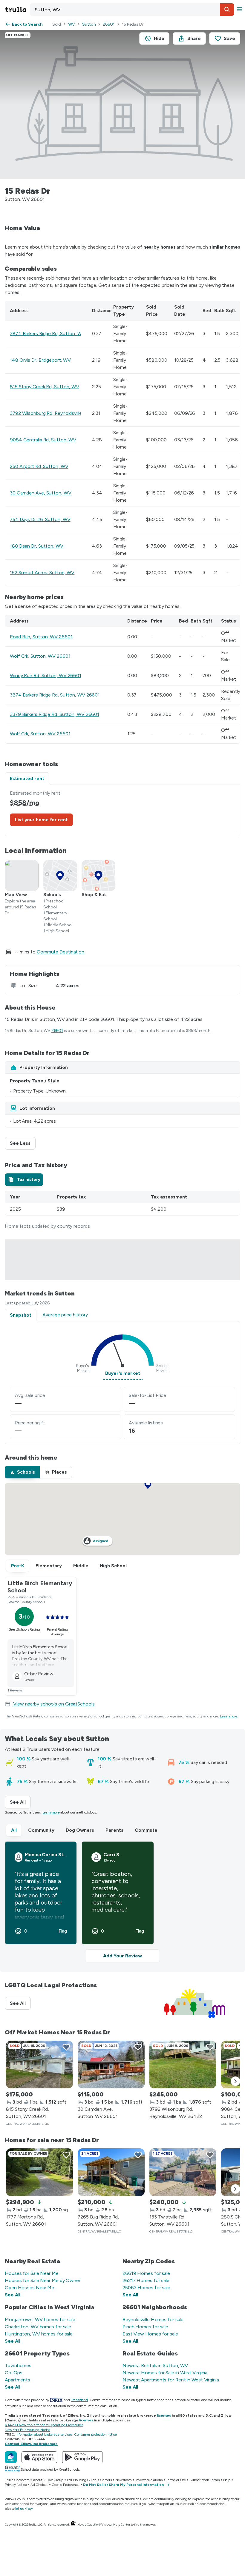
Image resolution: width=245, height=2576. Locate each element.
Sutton (89, 24)
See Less (23, 1143)
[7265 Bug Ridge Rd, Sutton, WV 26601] (111, 2172)
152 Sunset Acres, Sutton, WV (42, 573)
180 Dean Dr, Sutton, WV (37, 546)
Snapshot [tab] (21, 1315)
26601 (109, 24)
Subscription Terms (204, 2480)
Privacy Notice (16, 2485)
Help (227, 2480)
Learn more (229, 1716)
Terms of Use (176, 2480)
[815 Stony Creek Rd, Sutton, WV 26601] (39, 2065)
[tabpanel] (122, 810)
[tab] (24, 1180)
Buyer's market (123, 1373)
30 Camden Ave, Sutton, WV (41, 493)
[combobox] (132, 10)
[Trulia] (11, 2457)
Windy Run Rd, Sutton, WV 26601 (46, 675)
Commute (146, 1830)
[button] (227, 10)
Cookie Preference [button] (66, 2485)
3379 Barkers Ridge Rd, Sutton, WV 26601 (55, 714)
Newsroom (124, 2480)
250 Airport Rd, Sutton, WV (39, 466)
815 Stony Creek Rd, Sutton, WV (45, 387)
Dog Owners (80, 1830)
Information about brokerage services (44, 2435)
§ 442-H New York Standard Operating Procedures (44, 2425)
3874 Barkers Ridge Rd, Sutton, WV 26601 (55, 695)
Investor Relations (149, 2480)
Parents (114, 1830)
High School (113, 1566)
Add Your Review (122, 1956)
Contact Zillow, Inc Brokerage (31, 2444)
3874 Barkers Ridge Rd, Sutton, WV (48, 333)
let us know (24, 2509)
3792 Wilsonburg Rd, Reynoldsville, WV (51, 413)
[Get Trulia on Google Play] (82, 2457)
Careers (106, 2480)
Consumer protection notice (95, 2435)
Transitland (79, 2400)
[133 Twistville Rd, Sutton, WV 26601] (183, 2172)
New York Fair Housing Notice (27, 2430)
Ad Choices (39, 2485)
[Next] (235, 2081)
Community (41, 1830)
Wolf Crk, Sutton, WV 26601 (40, 656)
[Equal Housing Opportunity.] (73, 2525)
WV (72, 24)
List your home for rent (41, 820)
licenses (164, 2415)
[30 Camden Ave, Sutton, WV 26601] (111, 2065)
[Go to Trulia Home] (17, 10)
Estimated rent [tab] (27, 778)
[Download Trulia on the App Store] (39, 2457)
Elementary (49, 1566)
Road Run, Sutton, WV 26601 (41, 637)
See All (20, 1802)
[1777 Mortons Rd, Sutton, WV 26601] (39, 2172)
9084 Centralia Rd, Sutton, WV (43, 440)
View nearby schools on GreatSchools (54, 1704)
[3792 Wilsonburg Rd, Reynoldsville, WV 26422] (183, 2065)
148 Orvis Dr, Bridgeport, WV (40, 360)
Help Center (122, 2525)
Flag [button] (63, 1931)
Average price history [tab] (65, 1315)
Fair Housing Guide (82, 2480)
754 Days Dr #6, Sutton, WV (40, 519)
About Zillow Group (48, 2480)
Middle (81, 1566)
